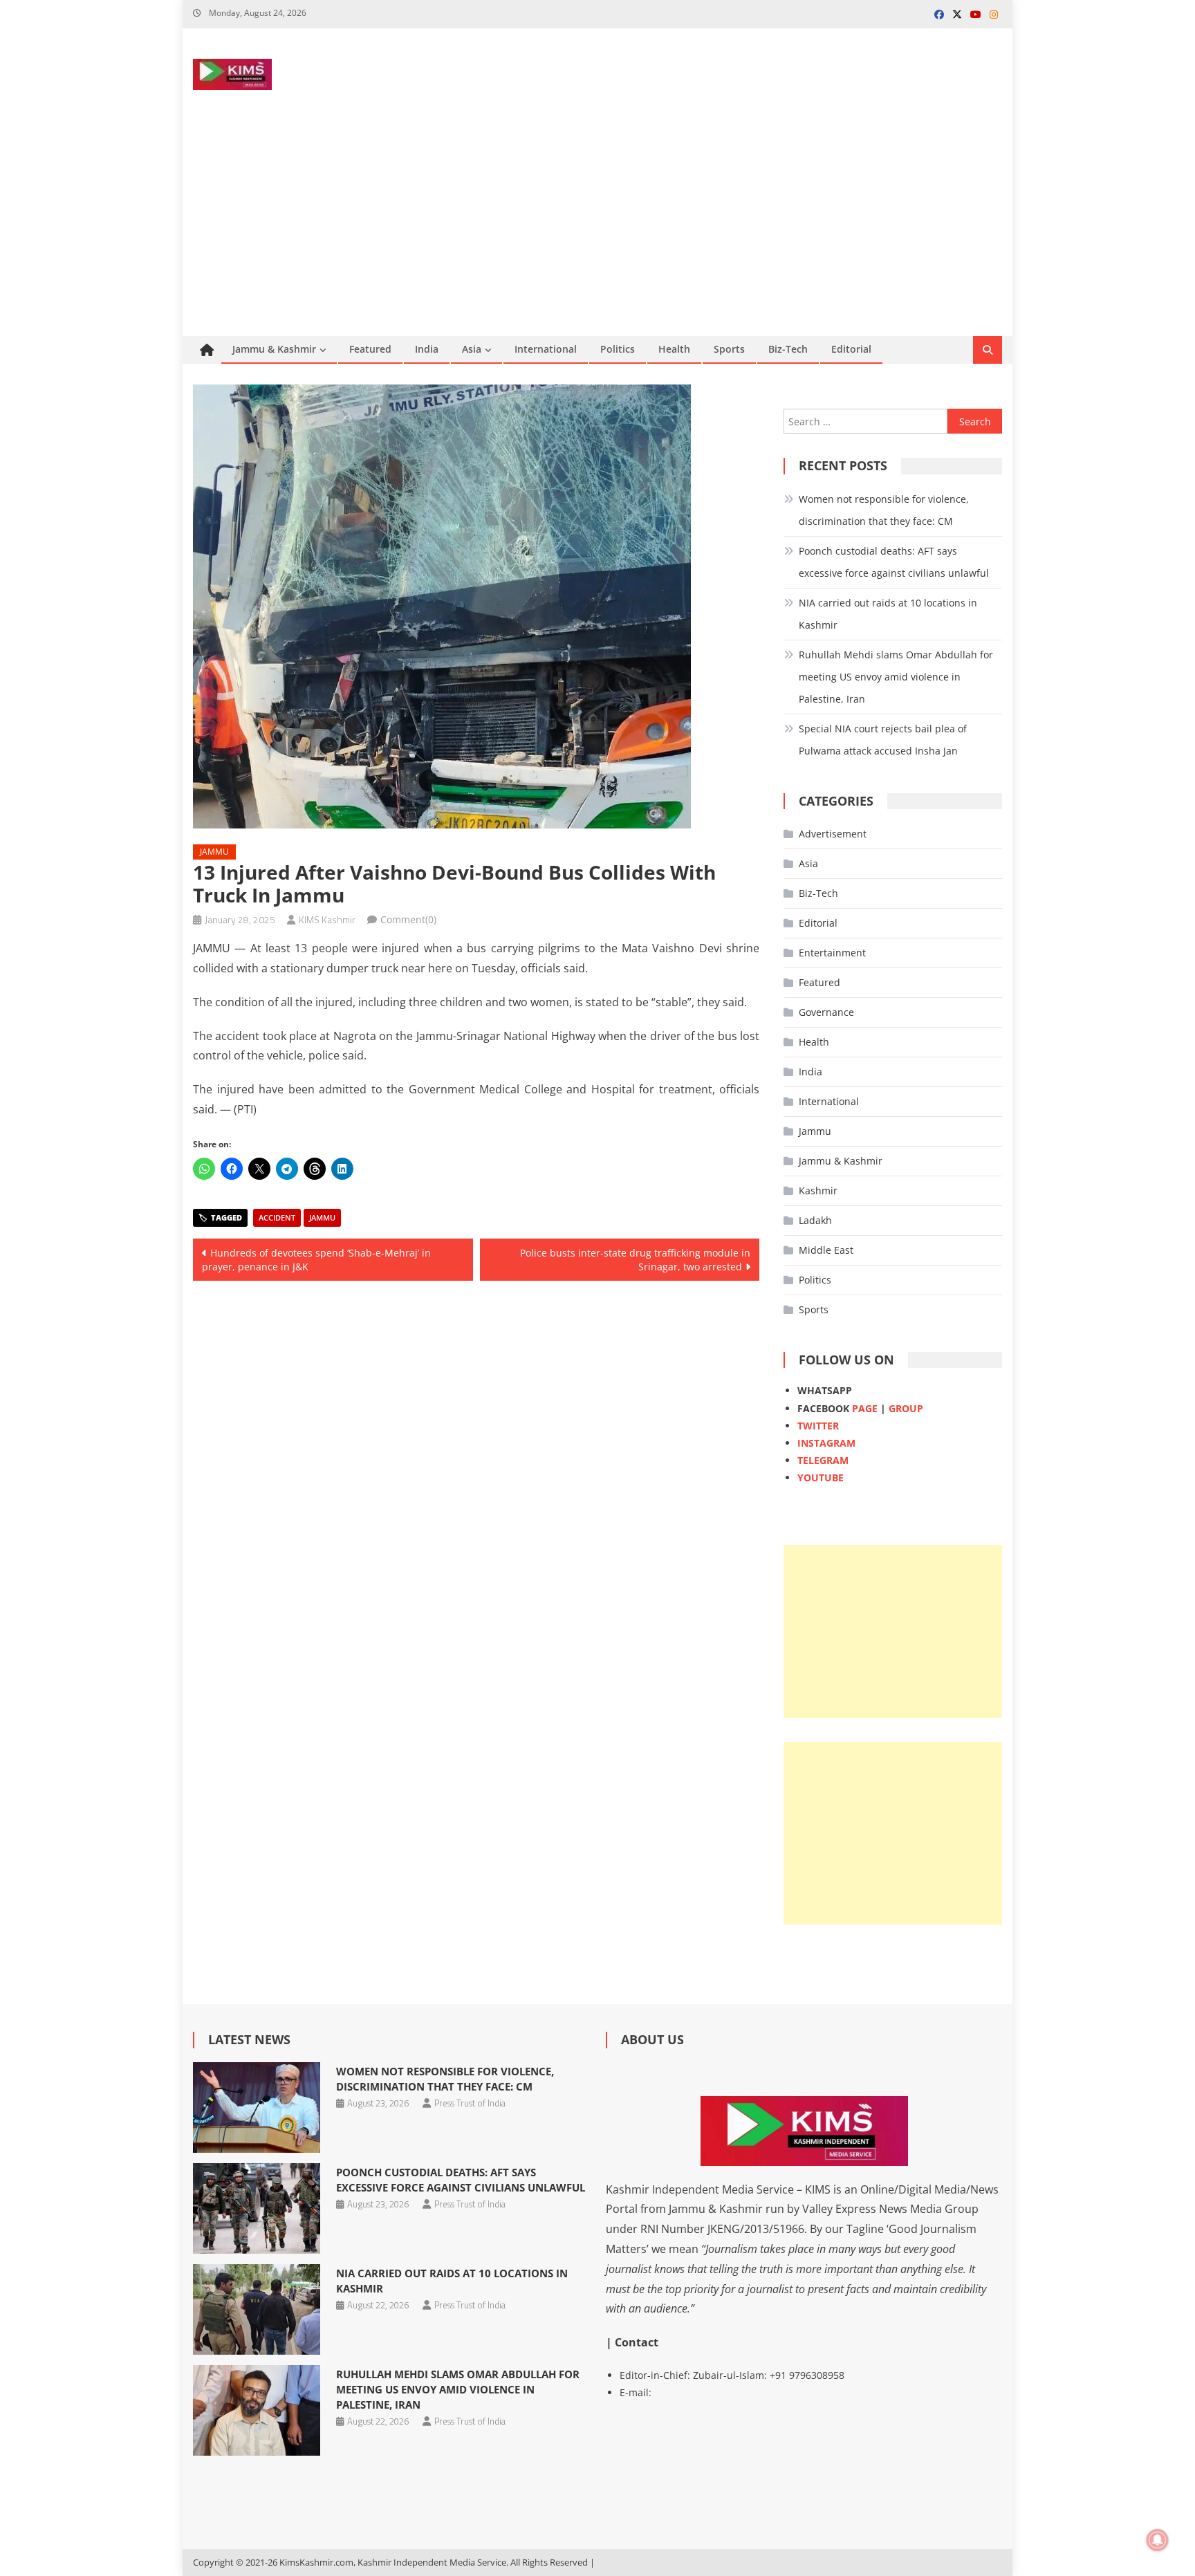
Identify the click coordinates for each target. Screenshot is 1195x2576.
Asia (472, 349)
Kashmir (818, 1190)
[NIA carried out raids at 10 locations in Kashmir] (256, 2309)
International (546, 349)
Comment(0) (408, 919)
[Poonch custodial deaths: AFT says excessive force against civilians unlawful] (256, 2208)
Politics (618, 349)
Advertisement (833, 834)
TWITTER (818, 1426)
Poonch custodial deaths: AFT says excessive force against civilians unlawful (894, 562)
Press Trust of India (470, 2103)
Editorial (851, 349)
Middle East (826, 1250)
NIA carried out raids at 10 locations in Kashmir (888, 614)
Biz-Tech (788, 349)
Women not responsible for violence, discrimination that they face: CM (884, 510)
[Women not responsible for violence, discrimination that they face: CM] (256, 2107)
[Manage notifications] (1158, 2540)
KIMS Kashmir (327, 919)
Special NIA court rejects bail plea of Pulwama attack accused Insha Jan (883, 740)
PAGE (865, 1408)
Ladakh (815, 1220)
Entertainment (832, 953)
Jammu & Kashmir (274, 349)
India (427, 349)
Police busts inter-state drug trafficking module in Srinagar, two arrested (635, 1260)
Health (674, 349)
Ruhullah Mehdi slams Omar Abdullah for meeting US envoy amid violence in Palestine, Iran (896, 677)
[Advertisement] (597, 232)
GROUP (906, 1408)
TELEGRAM (823, 1460)
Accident (277, 1217)
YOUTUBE (821, 1477)
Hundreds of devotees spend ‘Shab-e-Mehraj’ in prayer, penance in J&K (316, 1260)
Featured (370, 349)
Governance (826, 1012)
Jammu (214, 852)
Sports (729, 349)
